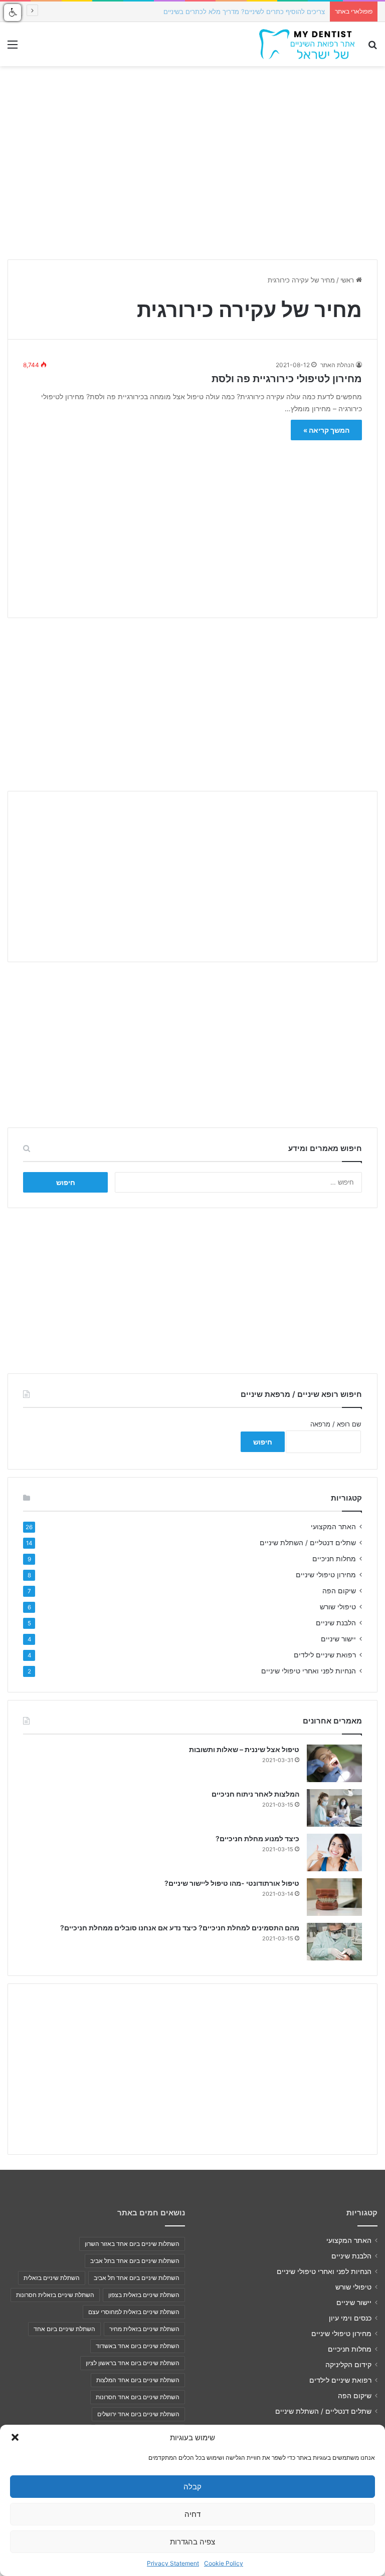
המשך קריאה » (326, 430)
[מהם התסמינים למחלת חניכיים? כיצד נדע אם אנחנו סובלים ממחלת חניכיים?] (334, 1942)
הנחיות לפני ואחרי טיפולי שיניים (309, 1671)
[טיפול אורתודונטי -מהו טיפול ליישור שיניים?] (334, 1897)
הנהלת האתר (337, 365)
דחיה (192, 2514)
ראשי (348, 280)
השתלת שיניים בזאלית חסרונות (55, 2295)
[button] (15, 2437)
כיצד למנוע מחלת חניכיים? (257, 1838)
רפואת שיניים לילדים (325, 1655)
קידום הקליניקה (348, 2365)
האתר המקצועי (333, 1527)
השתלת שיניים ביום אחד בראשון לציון (133, 2363)
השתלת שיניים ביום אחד (64, 2329)
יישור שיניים (338, 1639)
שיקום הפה (339, 1591)
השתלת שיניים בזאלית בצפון (144, 2295)
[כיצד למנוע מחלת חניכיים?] (334, 1852)
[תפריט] (13, 48)
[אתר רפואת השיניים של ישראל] (307, 44)
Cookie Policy (224, 2563)
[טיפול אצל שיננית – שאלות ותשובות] (334, 1763)
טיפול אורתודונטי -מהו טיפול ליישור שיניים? (232, 1883)
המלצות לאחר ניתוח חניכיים (255, 1794)
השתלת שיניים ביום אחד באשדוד (138, 2346)
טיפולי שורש (338, 1607)
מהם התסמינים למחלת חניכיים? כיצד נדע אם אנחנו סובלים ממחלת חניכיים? (180, 1928)
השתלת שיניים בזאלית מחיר (144, 2329)
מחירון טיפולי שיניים (326, 1575)
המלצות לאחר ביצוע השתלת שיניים (276, 12)
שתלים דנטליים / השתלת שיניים (308, 1543)
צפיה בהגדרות (192, 2542)
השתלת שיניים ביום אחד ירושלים (138, 2414)
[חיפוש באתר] (372, 48)
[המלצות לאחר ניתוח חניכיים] (334, 1808)
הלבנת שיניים (336, 1623)
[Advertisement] (192, 522)
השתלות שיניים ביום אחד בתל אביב (135, 2261)
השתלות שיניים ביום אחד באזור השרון (132, 2244)
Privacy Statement (173, 2563)
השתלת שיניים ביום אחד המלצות (138, 2380)
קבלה (192, 2487)
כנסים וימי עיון (350, 2318)
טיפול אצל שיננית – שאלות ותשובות (244, 1749)
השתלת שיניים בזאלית (52, 2278)
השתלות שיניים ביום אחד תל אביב (137, 2278)
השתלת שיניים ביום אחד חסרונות (138, 2397)
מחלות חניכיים (334, 1559)
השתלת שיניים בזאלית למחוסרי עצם (134, 2312)
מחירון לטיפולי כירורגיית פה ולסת (287, 379)
